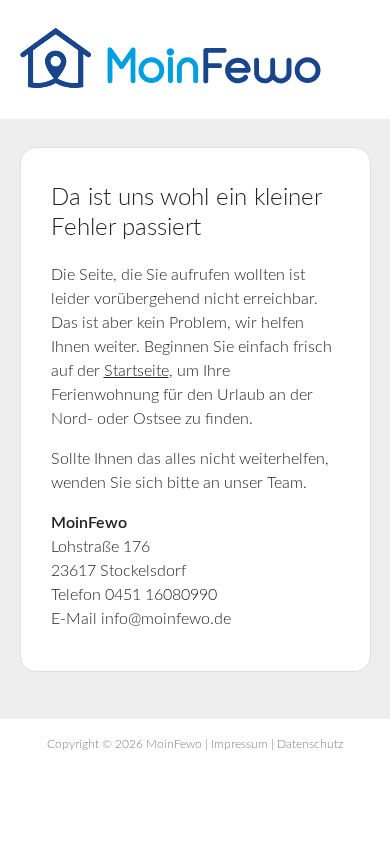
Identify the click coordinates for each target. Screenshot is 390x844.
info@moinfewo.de (166, 619)
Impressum (239, 744)
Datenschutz (310, 744)
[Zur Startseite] (170, 83)
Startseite (136, 371)
